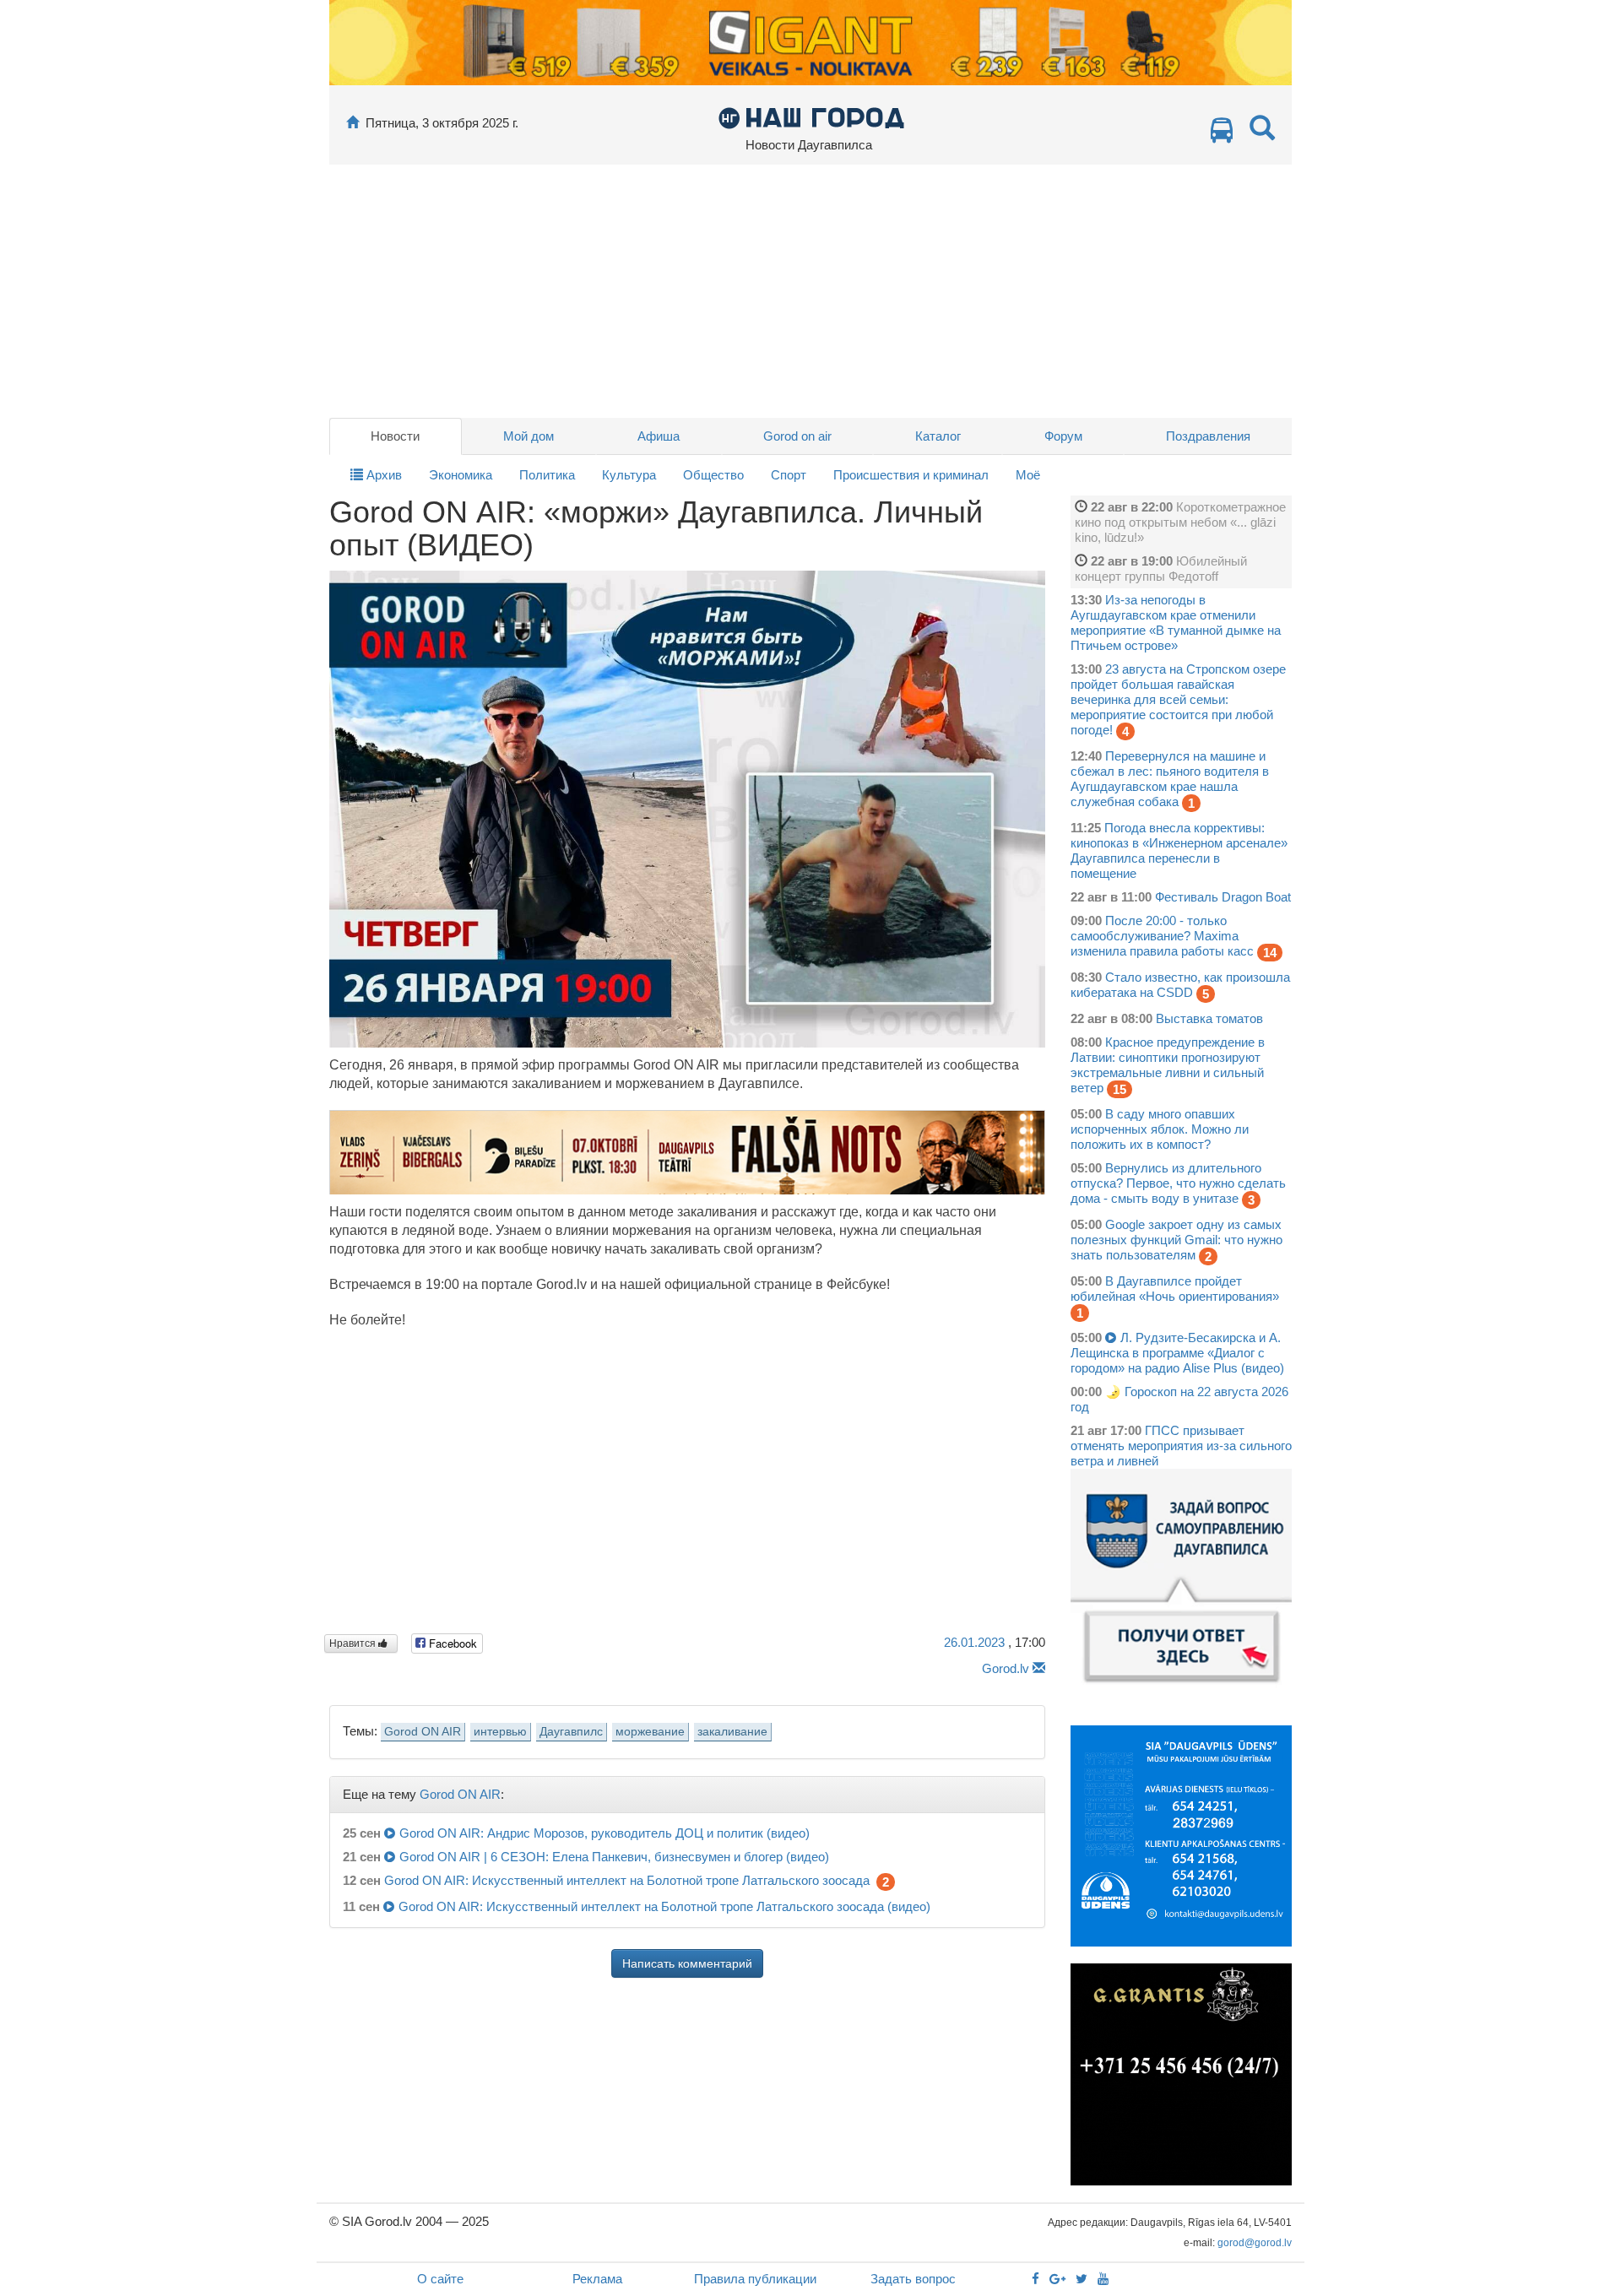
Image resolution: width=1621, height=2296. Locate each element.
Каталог (938, 436)
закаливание (732, 1732)
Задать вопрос (913, 2279)
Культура (629, 475)
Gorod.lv (1006, 1668)
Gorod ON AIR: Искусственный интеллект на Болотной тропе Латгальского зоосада (627, 1880)
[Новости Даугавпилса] (811, 117)
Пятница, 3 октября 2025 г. (442, 123)
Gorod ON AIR (423, 1732)
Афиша (659, 436)
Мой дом (529, 436)
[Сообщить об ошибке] (1039, 1668)
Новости (395, 436)
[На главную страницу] (352, 123)
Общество (713, 475)
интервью (500, 1732)
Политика (547, 475)
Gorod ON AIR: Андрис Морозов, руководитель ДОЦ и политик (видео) (604, 1833)
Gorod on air (797, 436)
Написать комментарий (687, 1963)
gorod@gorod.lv (1255, 2243)
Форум (1063, 436)
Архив (382, 475)
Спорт (789, 475)
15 (1120, 1089)
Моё (1028, 475)
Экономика (461, 475)
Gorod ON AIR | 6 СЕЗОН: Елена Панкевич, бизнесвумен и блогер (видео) (614, 1857)
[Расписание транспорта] (1222, 135)
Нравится (354, 1643)
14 (1270, 953)
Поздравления (1208, 436)
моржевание (650, 1732)
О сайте (440, 2279)
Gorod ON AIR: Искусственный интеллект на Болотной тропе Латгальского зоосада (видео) (664, 1906)
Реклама (597, 2279)
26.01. (974, 1642)
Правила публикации (755, 2279)
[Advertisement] (810, 291)
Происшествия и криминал (911, 475)
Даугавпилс (571, 1732)
